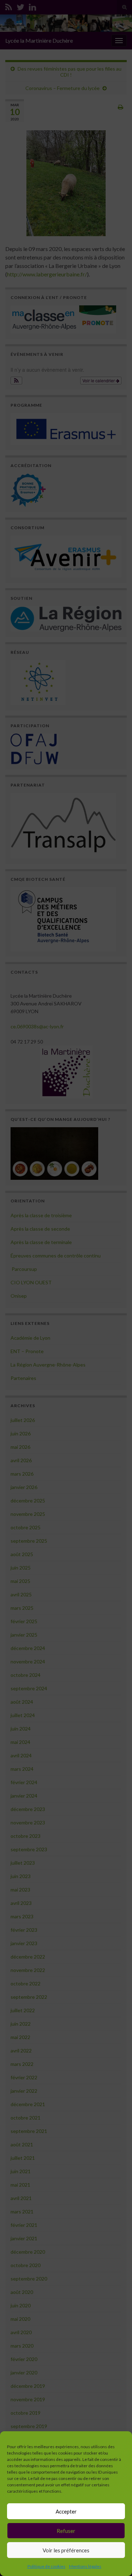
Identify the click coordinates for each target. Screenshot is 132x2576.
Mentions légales (85, 2566)
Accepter (66, 2511)
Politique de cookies (46, 2566)
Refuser (66, 2531)
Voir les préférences (66, 2550)
